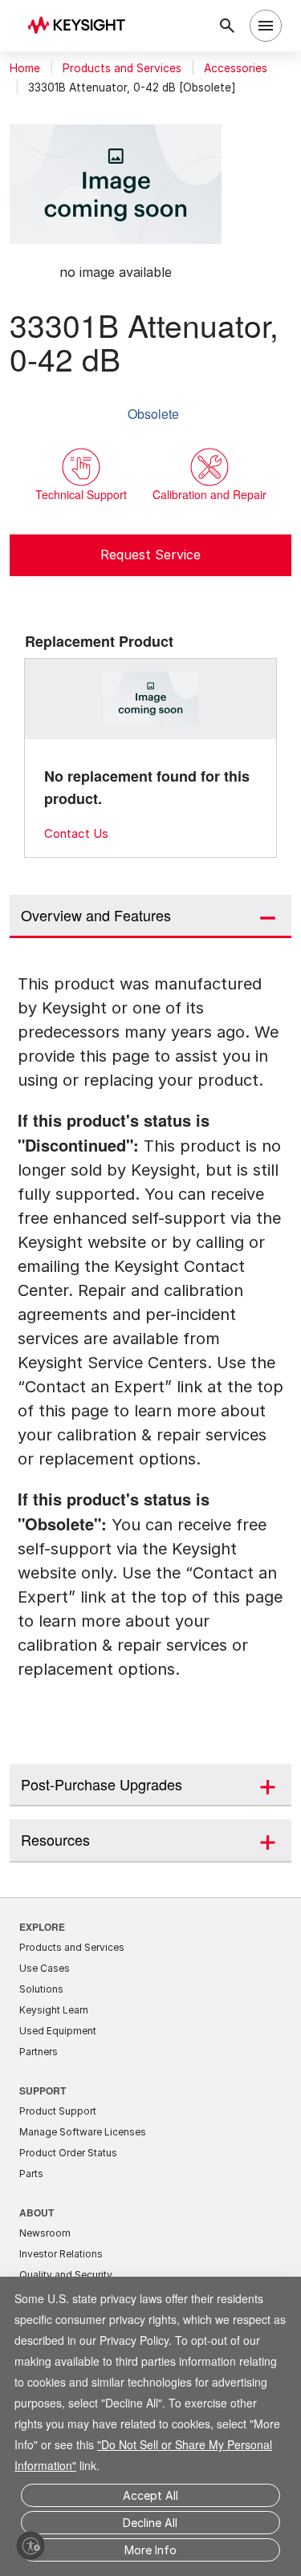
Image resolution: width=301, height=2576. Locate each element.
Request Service (150, 555)
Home (25, 68)
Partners (39, 2048)
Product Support (58, 2108)
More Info (150, 2550)
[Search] (227, 26)
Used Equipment (58, 2027)
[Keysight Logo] (81, 26)
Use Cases (45, 1965)
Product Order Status (68, 2149)
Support (43, 2087)
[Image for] (151, 699)
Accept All (150, 2495)
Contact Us (76, 833)
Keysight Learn (54, 2007)
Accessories (236, 68)
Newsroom (45, 2230)
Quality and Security (66, 2271)
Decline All (150, 2523)
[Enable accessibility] (31, 2546)
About (37, 2209)
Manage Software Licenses (83, 2129)
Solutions (41, 1986)
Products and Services (122, 68)
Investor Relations (61, 2251)
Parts (31, 2170)
